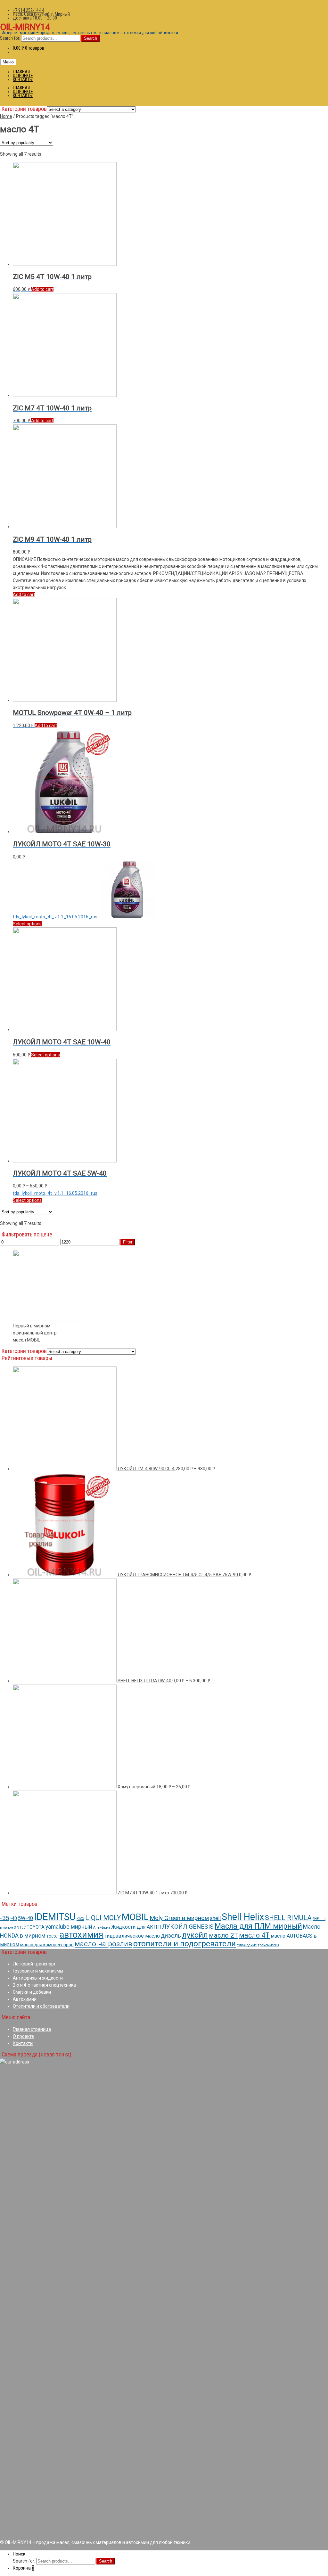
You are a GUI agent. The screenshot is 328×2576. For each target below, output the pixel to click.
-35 (5, 1918)
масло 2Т (223, 1935)
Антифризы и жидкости (38, 1978)
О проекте (23, 2036)
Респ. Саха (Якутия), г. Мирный (41, 14)
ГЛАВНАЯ (21, 72)
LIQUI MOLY (103, 1918)
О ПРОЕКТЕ (23, 76)
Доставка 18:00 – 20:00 (35, 18)
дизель (171, 1936)
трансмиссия (269, 1945)
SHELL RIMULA (288, 1918)
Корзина (24, 2568)
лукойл (195, 1935)
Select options (27, 924)
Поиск (19, 2554)
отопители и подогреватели (184, 1944)
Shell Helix (243, 1917)
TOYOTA (36, 1927)
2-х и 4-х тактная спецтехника (44, 1985)
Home (6, 116)
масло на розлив (103, 1944)
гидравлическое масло (132, 1936)
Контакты (23, 2043)
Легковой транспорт (34, 1964)
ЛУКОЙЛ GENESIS (188, 1927)
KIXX (80, 1919)
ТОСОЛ (53, 1936)
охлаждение (247, 1945)
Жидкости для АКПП (136, 1927)
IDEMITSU (55, 1917)
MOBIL (135, 1917)
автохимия (82, 1935)
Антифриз (102, 1928)
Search (90, 38)
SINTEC (20, 1928)
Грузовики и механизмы (38, 1971)
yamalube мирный (69, 1927)
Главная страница (32, 2029)
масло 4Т (254, 1935)
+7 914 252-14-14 (29, 10)
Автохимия (25, 1999)
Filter (128, 1242)
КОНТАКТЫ (23, 79)
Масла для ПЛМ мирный (258, 1926)
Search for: (10, 38)
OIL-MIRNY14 (25, 27)
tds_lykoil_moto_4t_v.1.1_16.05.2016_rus (55, 917)
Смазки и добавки (32, 1992)
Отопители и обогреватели (41, 2006)
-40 (14, 1918)
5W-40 (25, 1918)
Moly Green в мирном (179, 1918)
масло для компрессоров (47, 1945)
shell (215, 1918)
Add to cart (42, 289)
